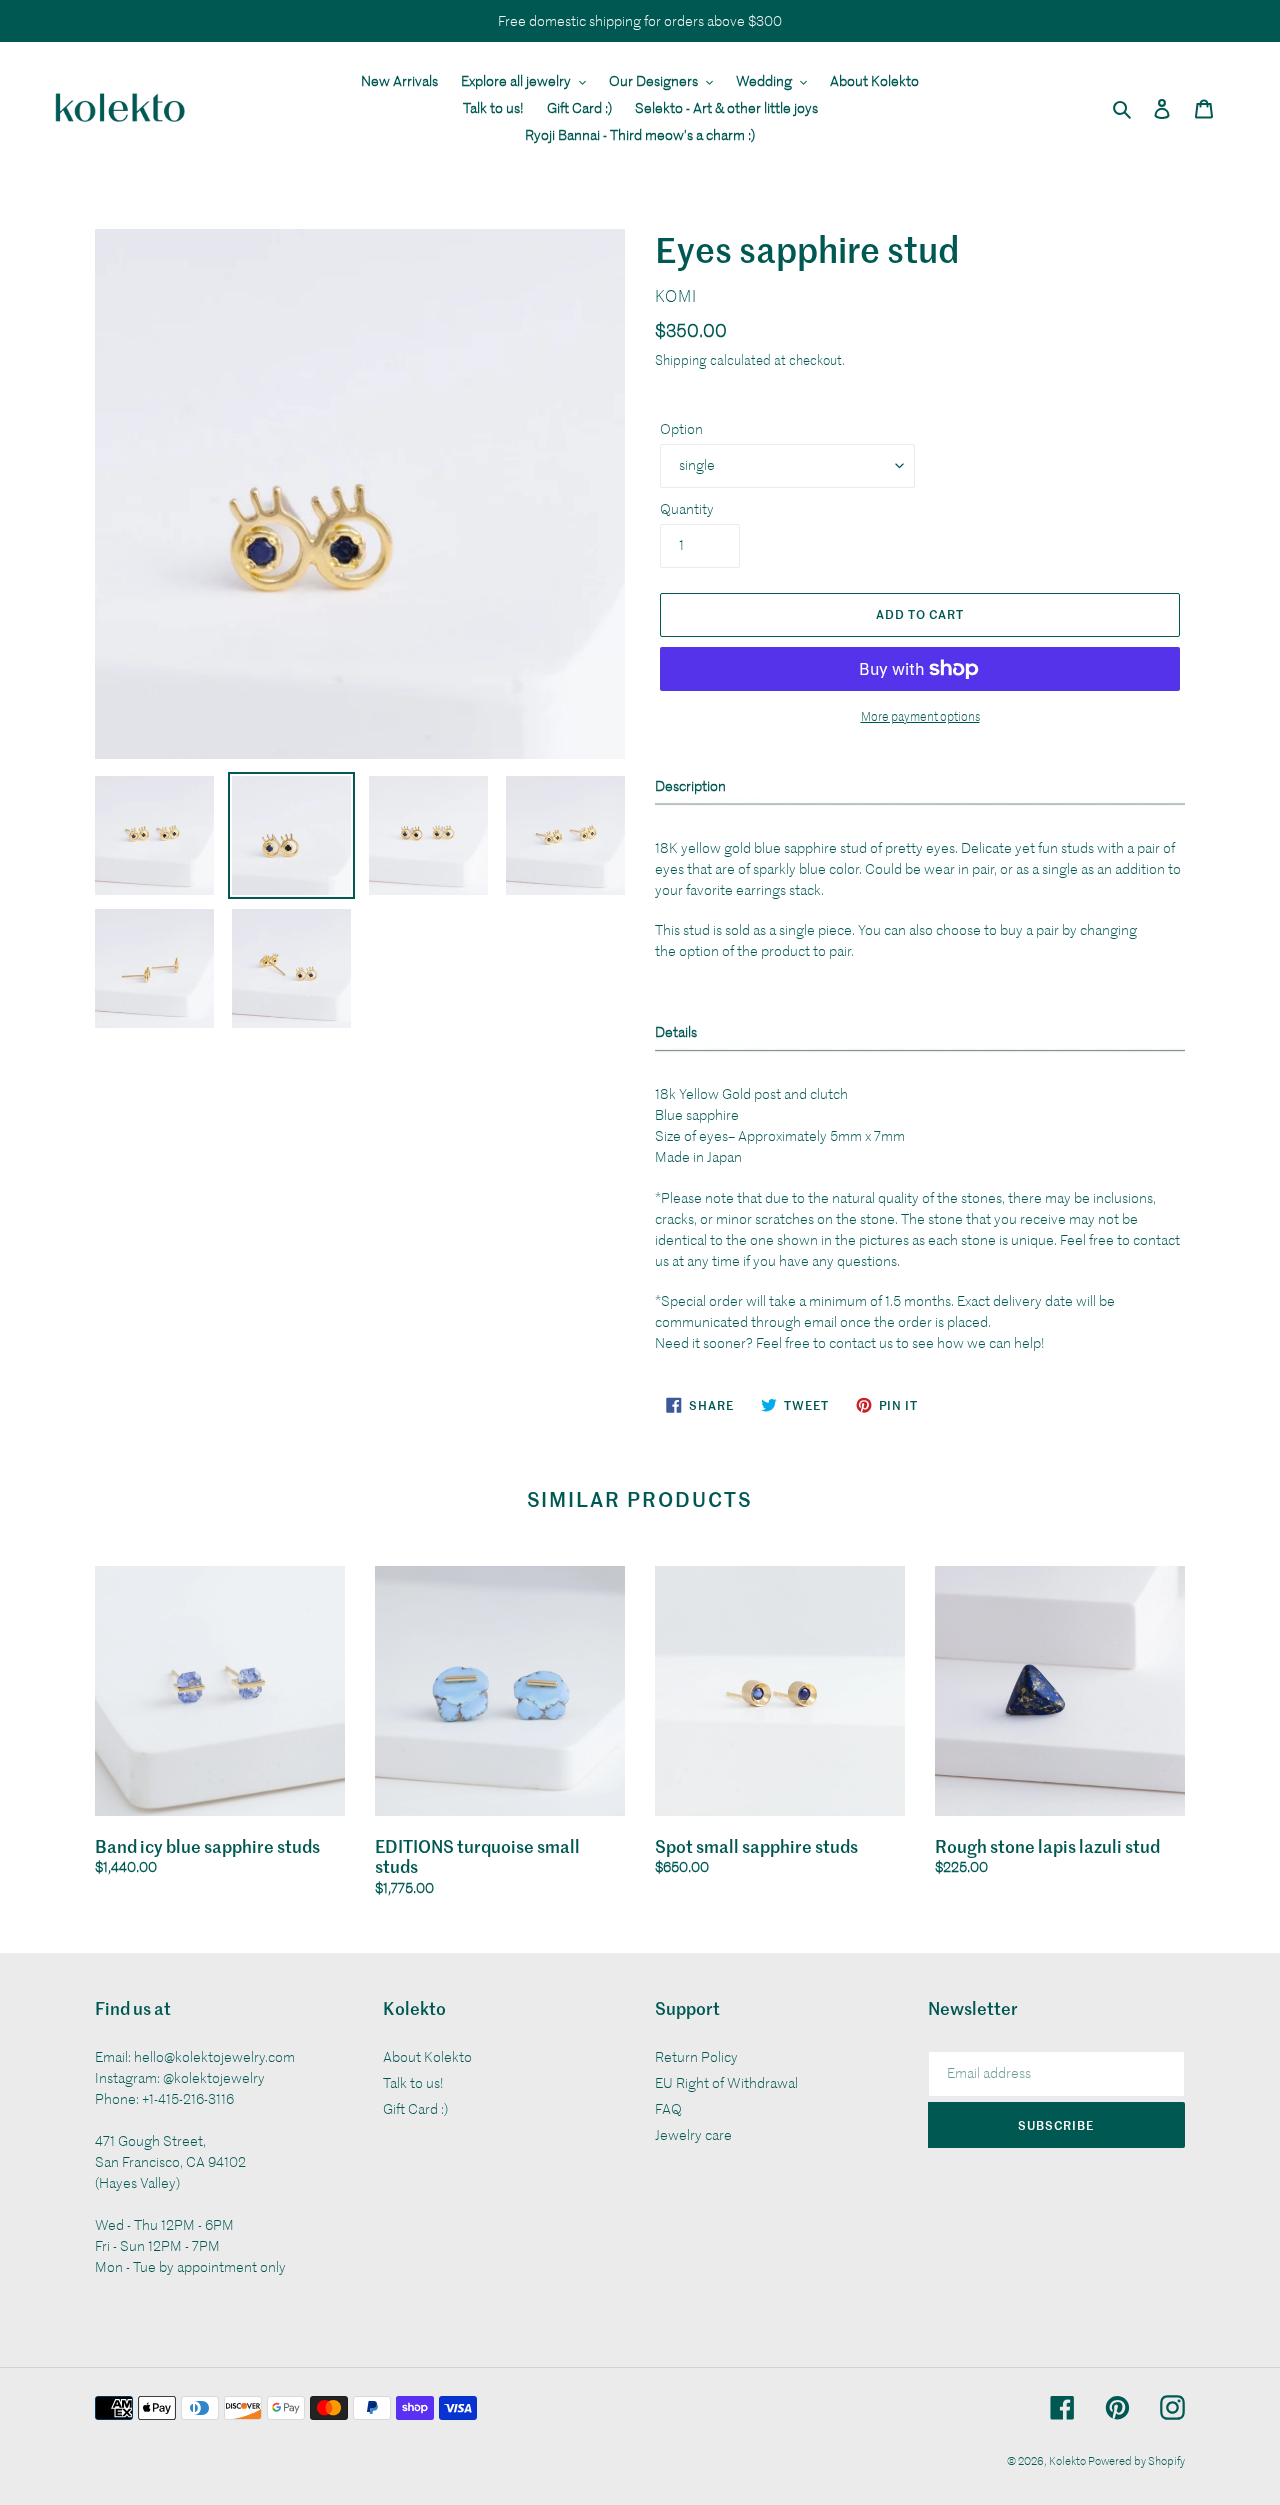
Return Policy (696, 2056)
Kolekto (1068, 2460)
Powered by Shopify (1136, 2460)
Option (681, 428)
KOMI (676, 295)
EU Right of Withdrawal (726, 2082)
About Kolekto (427, 2056)
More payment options (920, 716)
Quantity (687, 508)
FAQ (668, 2108)
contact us (861, 1342)
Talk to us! (413, 2082)
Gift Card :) (415, 2108)
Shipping (681, 359)
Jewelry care (693, 2134)
